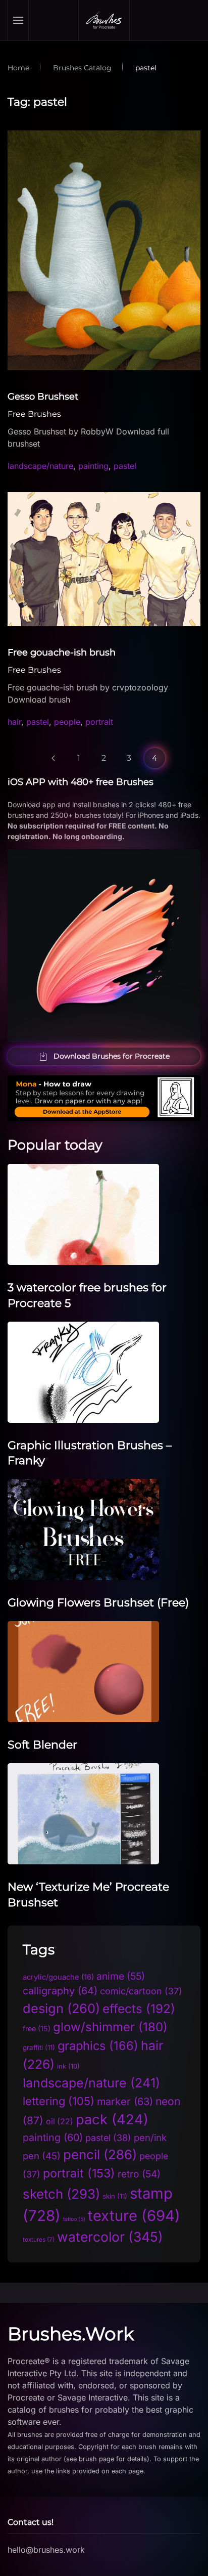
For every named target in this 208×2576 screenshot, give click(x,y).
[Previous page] (54, 758)
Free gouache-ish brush (62, 652)
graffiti (39, 2047)
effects (139, 2009)
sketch (61, 2194)
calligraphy (60, 1991)
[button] (18, 20)
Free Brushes (34, 414)
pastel (125, 466)
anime (121, 1976)
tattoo (74, 2219)
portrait (99, 722)
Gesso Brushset (43, 397)
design (61, 2008)
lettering (59, 2101)
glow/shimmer (110, 2027)
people (67, 722)
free (37, 2028)
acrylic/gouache (58, 1977)
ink (68, 2066)
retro (139, 2174)
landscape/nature (40, 466)
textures (39, 2240)
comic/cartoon (141, 1991)
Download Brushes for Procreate (112, 1056)
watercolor (110, 2237)
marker (125, 2102)
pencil (100, 2154)
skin (115, 2196)
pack (112, 2120)
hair (14, 722)
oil (60, 2122)
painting (93, 466)
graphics (98, 2046)
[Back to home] (104, 20)
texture (134, 2216)
